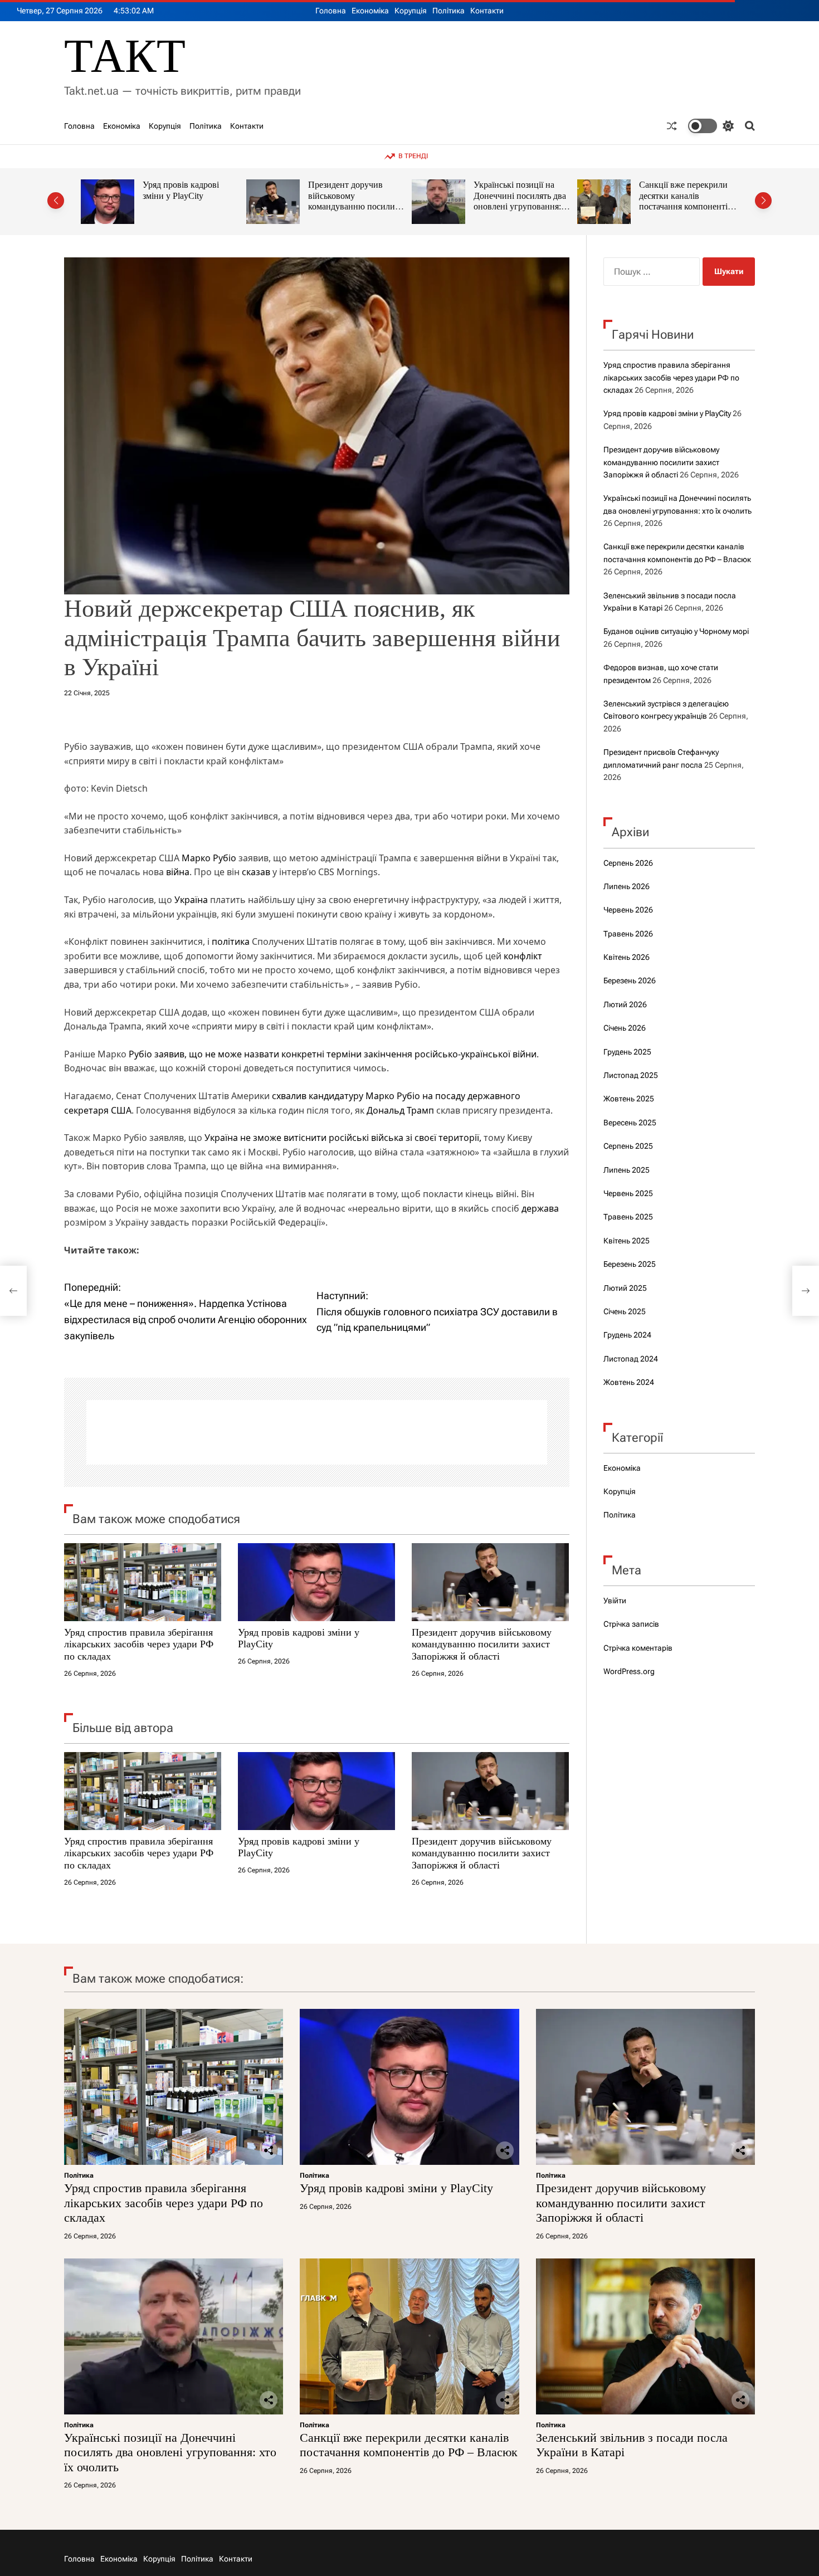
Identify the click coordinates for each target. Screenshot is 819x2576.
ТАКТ (125, 56)
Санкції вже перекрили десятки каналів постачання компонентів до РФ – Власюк (520, 201)
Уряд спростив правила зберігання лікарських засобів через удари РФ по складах (139, 1644)
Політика (448, 11)
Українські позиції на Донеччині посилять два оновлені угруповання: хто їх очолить (354, 201)
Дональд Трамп (400, 1110)
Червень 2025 (628, 1193)
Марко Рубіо (209, 858)
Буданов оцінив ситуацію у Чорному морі (676, 631)
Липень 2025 (627, 1170)
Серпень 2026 (628, 863)
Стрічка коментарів (638, 1648)
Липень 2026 (627, 886)
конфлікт (523, 956)
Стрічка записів (631, 1624)
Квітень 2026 (627, 957)
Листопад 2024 (631, 1359)
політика (231, 941)
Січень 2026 (625, 1028)
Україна (191, 900)
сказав (256, 872)
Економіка (370, 11)
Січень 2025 (625, 1311)
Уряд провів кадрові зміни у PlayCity (667, 413)
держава (540, 1208)
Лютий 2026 (625, 1004)
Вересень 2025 (630, 1123)
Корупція (411, 11)
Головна (331, 11)
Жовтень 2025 (629, 1099)
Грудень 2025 (627, 1052)
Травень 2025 (628, 1217)
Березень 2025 (630, 1264)
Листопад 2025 (631, 1075)
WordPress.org (629, 1671)
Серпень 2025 (628, 1146)
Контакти (487, 11)
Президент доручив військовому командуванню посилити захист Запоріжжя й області (191, 207)
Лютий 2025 (625, 1288)
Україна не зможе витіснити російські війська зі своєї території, (343, 1138)
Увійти (615, 1601)
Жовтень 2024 (629, 1382)
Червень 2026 (628, 910)
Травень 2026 (628, 934)
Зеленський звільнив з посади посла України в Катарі (684, 196)
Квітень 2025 (627, 1241)
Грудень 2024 (627, 1335)
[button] (56, 201)
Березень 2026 (630, 980)
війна (178, 872)
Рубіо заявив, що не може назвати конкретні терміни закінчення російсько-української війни (333, 1054)
